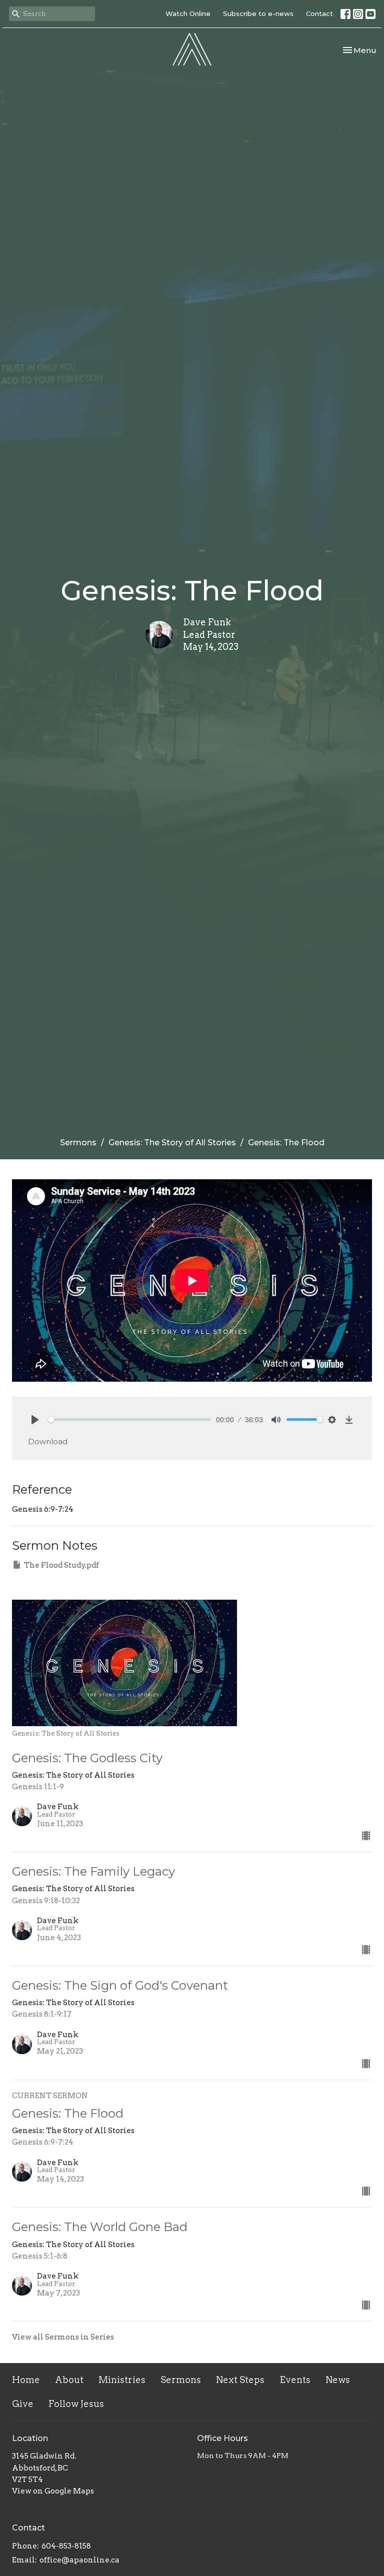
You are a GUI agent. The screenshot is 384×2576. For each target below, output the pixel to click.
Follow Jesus (76, 2404)
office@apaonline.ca (79, 2560)
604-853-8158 (66, 2546)
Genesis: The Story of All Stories (172, 1143)
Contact (319, 13)
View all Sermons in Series (63, 2337)
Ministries (122, 2380)
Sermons (78, 1143)
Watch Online (188, 13)
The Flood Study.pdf (61, 1565)
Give (23, 2404)
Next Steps (240, 2380)
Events (295, 2380)
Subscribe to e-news (258, 13)
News (338, 2380)
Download (48, 1441)
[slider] (129, 1419)
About (69, 2380)
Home (26, 2380)
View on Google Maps (53, 2491)
